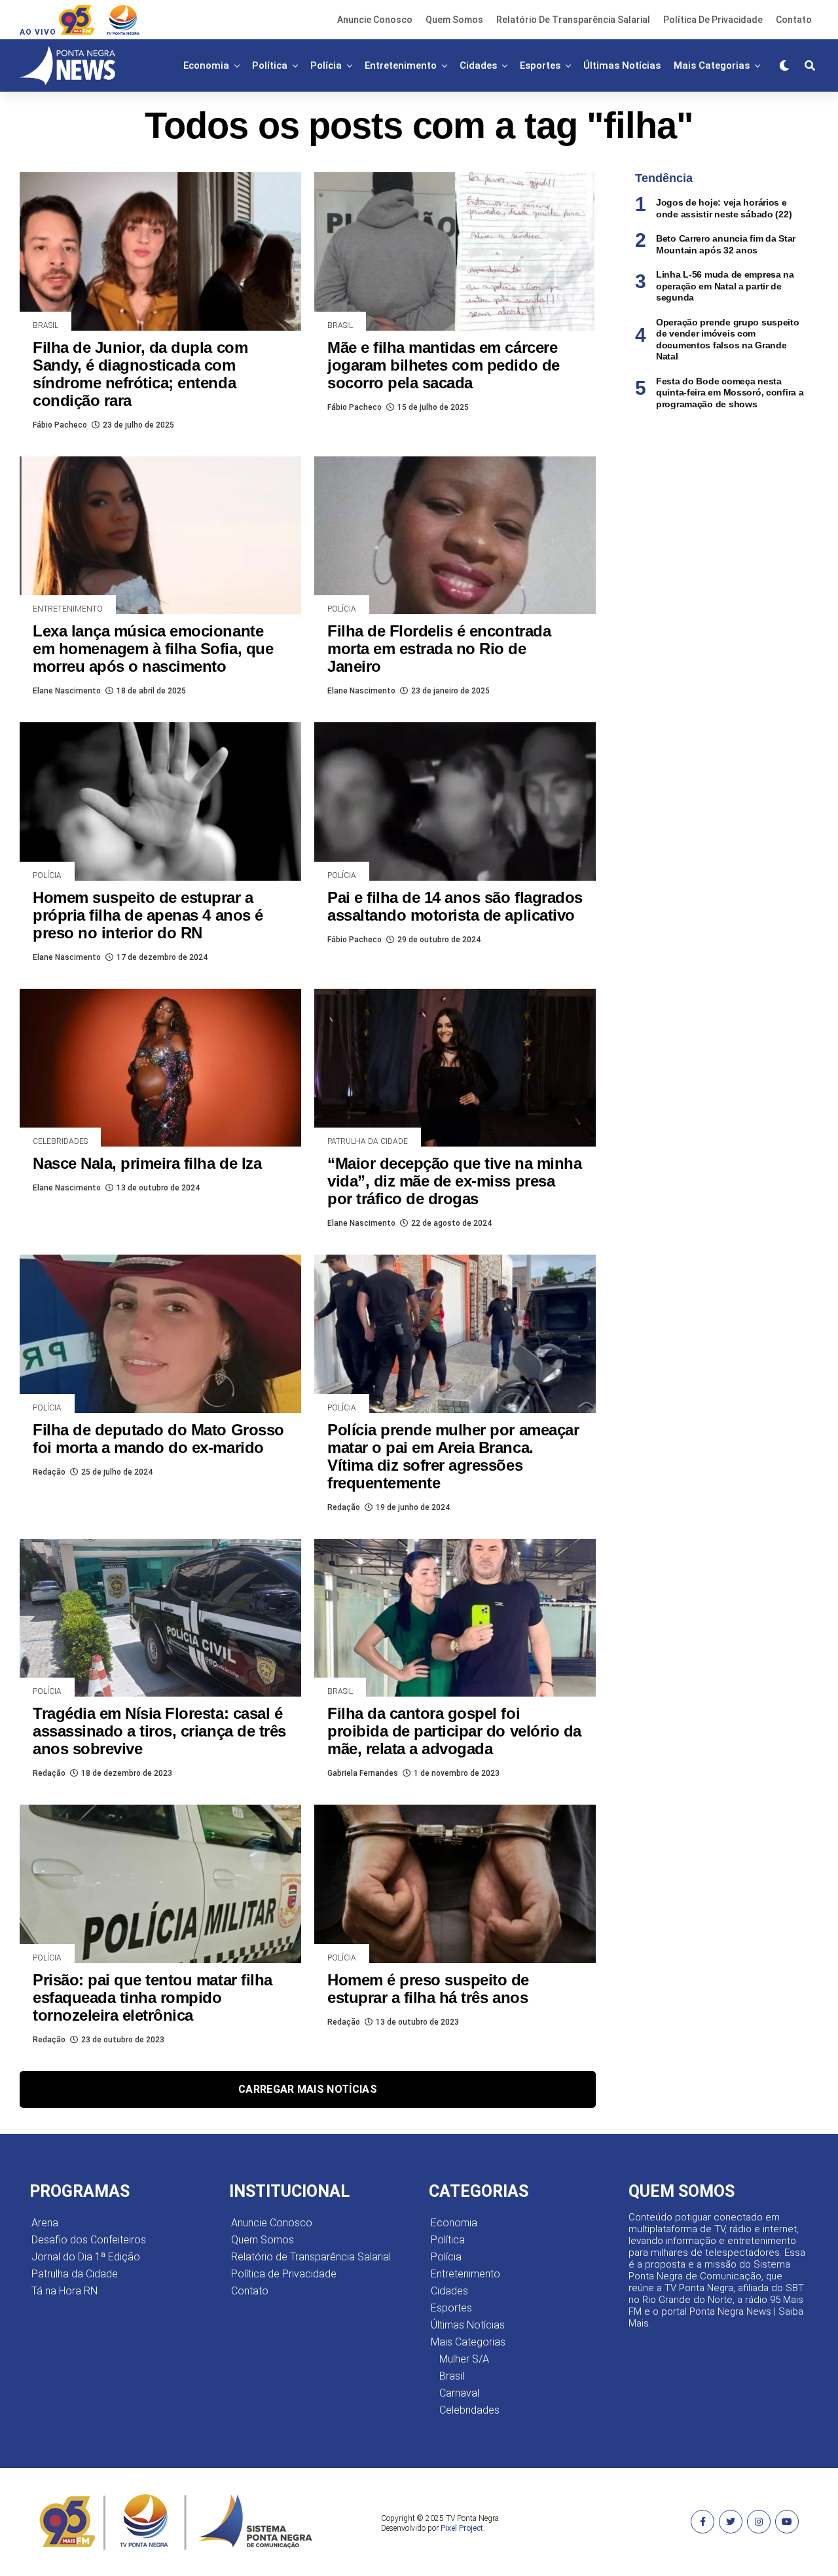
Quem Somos (454, 20)
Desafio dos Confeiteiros (89, 2240)
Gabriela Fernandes (363, 1773)
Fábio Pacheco (60, 425)
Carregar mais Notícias (308, 2089)
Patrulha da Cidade (75, 2274)
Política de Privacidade (713, 20)
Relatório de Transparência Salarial (573, 20)
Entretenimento (401, 65)
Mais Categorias (712, 65)
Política (270, 65)
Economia (206, 65)
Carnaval (459, 2393)
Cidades (478, 65)
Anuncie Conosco (375, 20)
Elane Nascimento (67, 691)
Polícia (326, 65)
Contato (794, 20)
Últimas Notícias (622, 65)
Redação (49, 1472)
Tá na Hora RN (64, 2291)
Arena (45, 2223)
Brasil (452, 2376)
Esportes (540, 65)
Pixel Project (462, 2528)
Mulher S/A (464, 2359)
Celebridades (469, 2410)
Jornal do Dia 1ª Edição (86, 2257)
